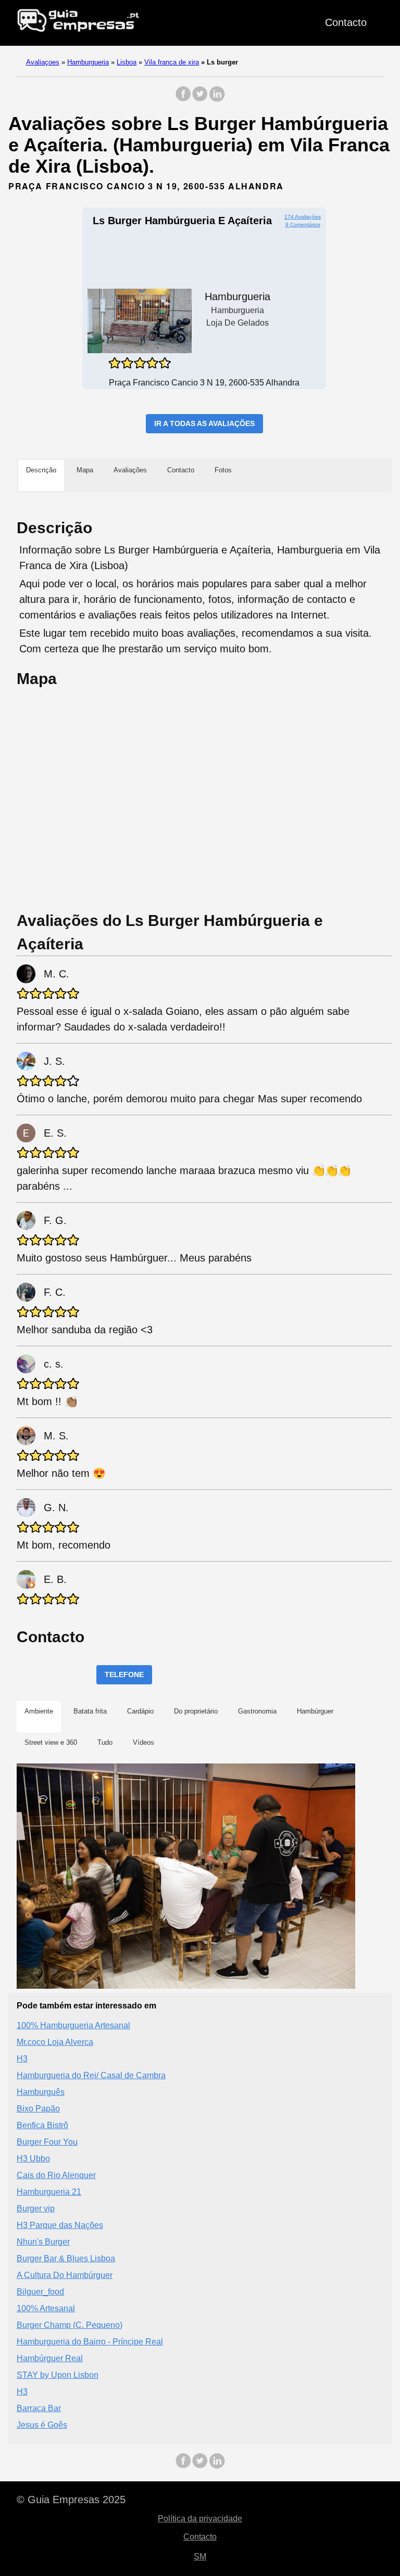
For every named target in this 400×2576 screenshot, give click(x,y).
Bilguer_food (40, 2292)
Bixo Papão (38, 2109)
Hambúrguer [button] (315, 1711)
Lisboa (127, 62)
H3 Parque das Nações (60, 2225)
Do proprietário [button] (196, 1711)
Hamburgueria (88, 62)
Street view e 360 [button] (51, 1742)
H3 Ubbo (33, 2159)
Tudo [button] (105, 1742)
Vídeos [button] (143, 1742)
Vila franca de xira (172, 62)
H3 (22, 2059)
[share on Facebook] (183, 99)
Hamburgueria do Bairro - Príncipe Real (90, 2342)
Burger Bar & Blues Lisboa (66, 2258)
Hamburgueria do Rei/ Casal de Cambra (91, 2075)
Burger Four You (47, 2142)
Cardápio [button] (140, 1711)
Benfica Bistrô (42, 2125)
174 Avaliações (303, 217)
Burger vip (36, 2208)
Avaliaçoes (43, 62)
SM (200, 2556)
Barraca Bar (39, 2408)
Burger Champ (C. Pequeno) (70, 2325)
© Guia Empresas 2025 (71, 2500)
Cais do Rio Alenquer (56, 2175)
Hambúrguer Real (50, 2358)
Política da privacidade (200, 2519)
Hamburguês (41, 2092)
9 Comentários (303, 224)
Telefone (124, 1675)
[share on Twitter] (200, 99)
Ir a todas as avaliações (204, 423)
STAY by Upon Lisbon (58, 2375)
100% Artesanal (46, 2308)
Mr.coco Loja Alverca (55, 2042)
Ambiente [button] (39, 1711)
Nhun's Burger (43, 2242)
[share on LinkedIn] (217, 99)
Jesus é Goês (42, 2425)
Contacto (346, 22)
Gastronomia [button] (257, 1711)
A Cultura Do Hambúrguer (65, 2275)
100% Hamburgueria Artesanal (73, 2025)
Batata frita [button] (90, 1711)
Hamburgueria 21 (49, 2192)
